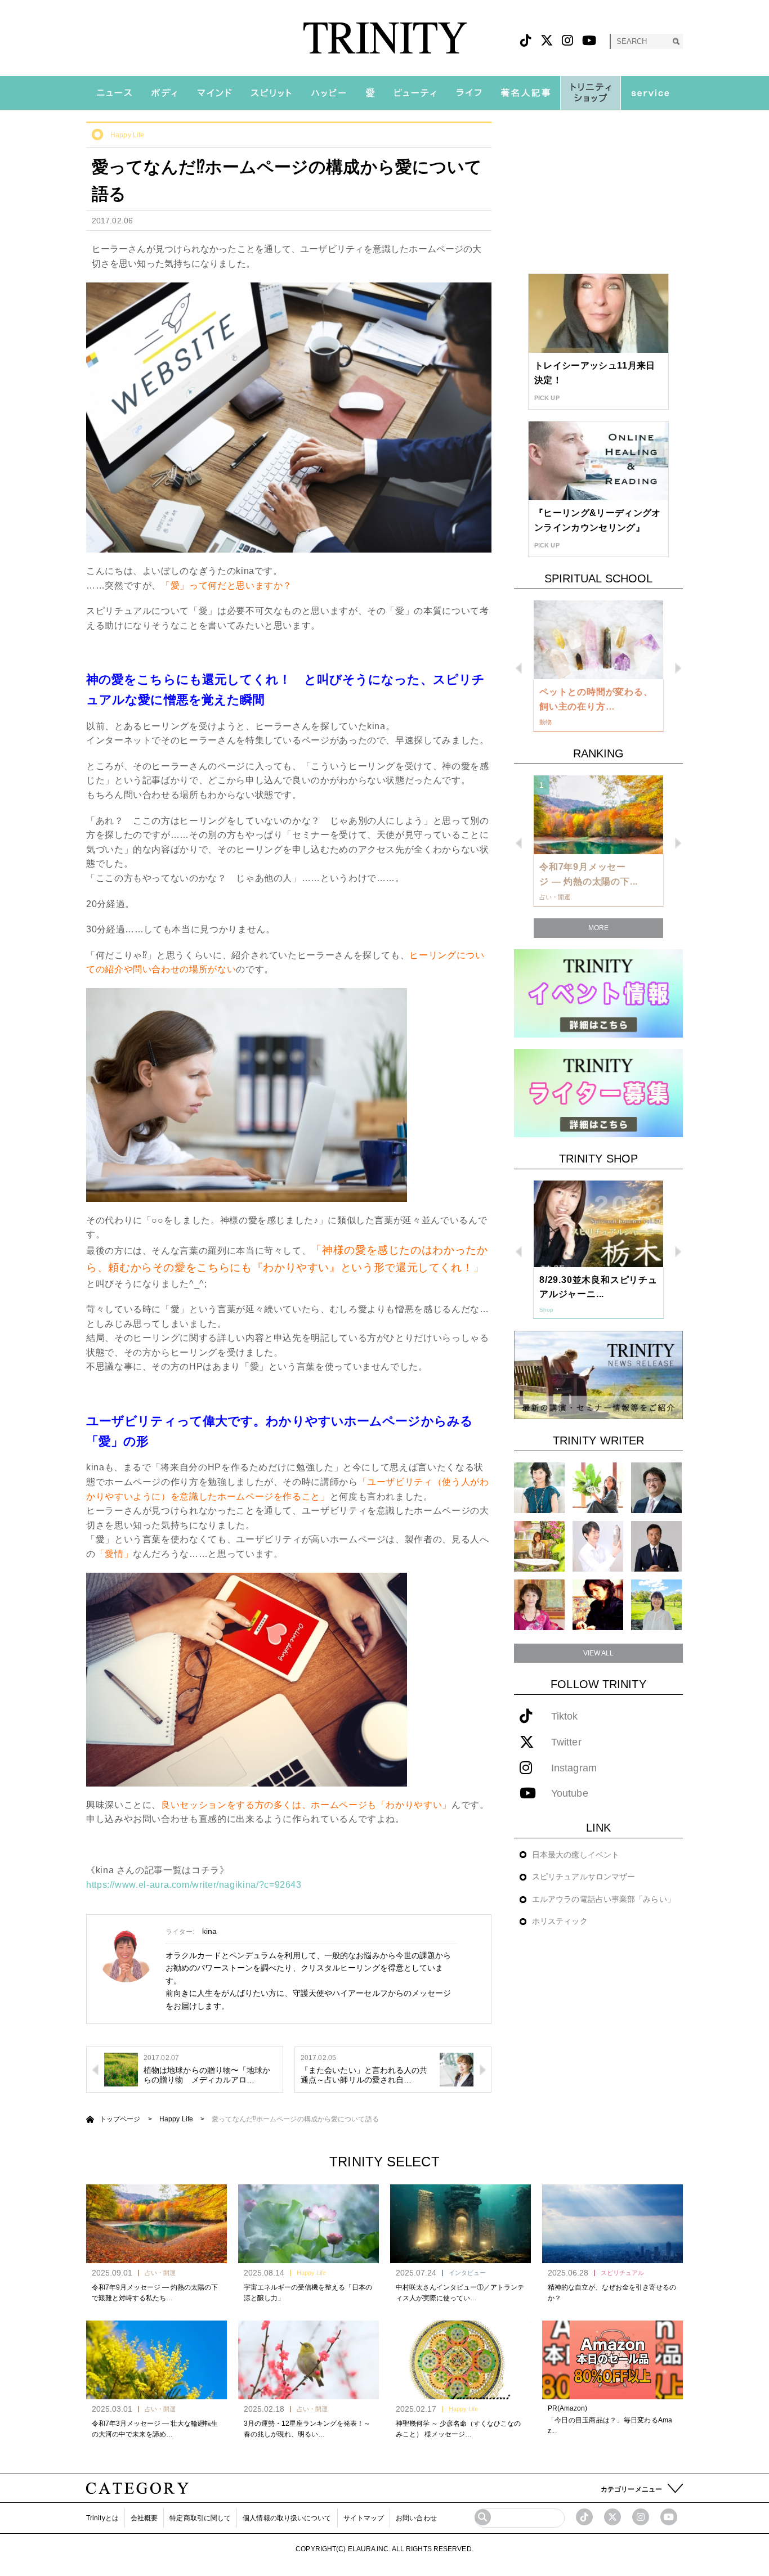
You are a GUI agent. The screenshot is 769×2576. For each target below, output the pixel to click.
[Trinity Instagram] (641, 2517)
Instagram (574, 1768)
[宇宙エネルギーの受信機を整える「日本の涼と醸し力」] (309, 2224)
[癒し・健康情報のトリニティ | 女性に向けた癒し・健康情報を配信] (385, 38)
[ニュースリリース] (598, 1374)
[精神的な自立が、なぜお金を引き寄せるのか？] (612, 2224)
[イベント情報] (598, 993)
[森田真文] (598, 1546)
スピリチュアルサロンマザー (584, 1877)
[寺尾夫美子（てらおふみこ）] (539, 1605)
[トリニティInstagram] (567, 41)
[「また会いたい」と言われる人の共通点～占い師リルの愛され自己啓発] (457, 2069)
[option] (598, 666)
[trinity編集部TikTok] (584, 2517)
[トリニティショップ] (591, 93)
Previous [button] (519, 668)
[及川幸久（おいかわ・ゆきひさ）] (656, 1546)
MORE (598, 928)
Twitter (566, 1742)
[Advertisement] (598, 192)
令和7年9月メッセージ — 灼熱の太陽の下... (589, 874)
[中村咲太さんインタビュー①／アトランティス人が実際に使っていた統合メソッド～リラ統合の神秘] (460, 2224)
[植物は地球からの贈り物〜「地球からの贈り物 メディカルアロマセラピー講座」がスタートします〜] (121, 2069)
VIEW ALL (599, 1653)
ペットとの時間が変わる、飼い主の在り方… (596, 699)
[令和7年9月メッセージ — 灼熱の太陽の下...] (598, 815)
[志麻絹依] (539, 1487)
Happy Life (127, 135)
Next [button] (678, 668)
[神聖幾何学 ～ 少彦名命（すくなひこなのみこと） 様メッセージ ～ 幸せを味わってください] (460, 2360)
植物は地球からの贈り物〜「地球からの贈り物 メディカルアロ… (207, 2075)
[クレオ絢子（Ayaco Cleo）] (539, 1546)
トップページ (120, 2119)
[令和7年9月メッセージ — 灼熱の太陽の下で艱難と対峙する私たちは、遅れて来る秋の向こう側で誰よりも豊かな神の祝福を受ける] (157, 2224)
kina (209, 1931)
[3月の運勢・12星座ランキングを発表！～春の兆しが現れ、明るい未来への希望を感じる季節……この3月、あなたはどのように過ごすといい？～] (309, 2360)
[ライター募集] (598, 1092)
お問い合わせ (416, 2518)
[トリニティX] (547, 41)
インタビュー (467, 2273)
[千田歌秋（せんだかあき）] (598, 1605)
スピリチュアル (622, 2273)
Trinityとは (102, 2518)
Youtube (570, 1794)
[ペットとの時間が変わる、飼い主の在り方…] (598, 640)
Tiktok (565, 1716)
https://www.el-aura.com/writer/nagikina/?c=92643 (194, 1885)
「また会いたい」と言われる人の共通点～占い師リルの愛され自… (364, 2075)
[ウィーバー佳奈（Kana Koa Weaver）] (598, 1487)
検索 (676, 41)
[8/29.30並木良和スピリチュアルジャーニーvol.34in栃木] (598, 1224)
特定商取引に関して (200, 2518)
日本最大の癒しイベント (576, 1855)
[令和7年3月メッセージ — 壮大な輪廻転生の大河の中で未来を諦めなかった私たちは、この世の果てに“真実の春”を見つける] (157, 2360)
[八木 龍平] (656, 1487)
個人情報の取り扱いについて (287, 2518)
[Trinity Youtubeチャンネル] (669, 2517)
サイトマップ (364, 2518)
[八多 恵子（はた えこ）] (656, 1605)
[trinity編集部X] (612, 2517)
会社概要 (144, 2518)
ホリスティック (560, 1921)
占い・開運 (160, 2273)
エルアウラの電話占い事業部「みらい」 (603, 1899)
